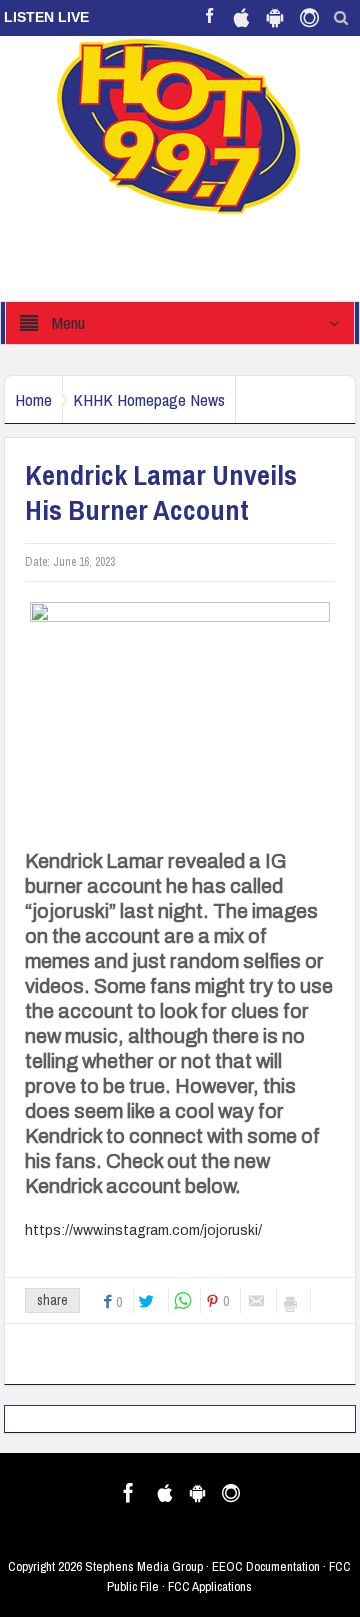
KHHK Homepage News (149, 399)
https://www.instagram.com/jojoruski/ (143, 1230)
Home (33, 399)
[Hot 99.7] (179, 125)
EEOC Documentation (266, 1566)
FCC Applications (210, 1586)
